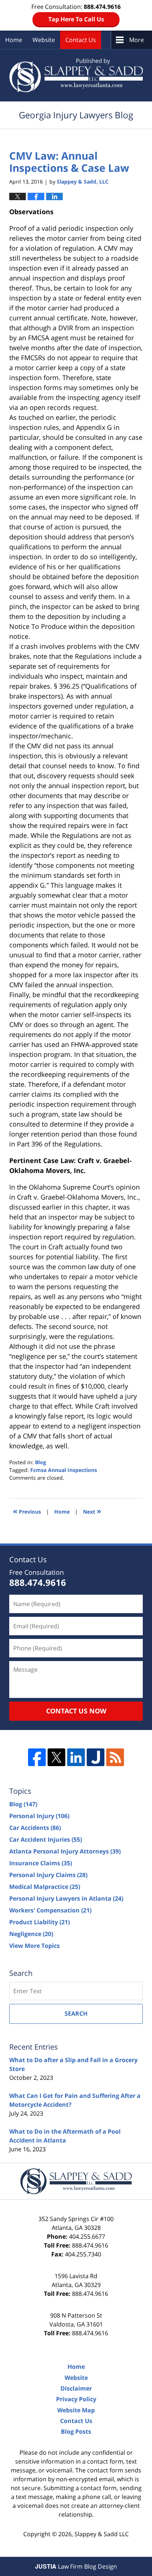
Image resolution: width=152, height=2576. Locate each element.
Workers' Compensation (50, 1910)
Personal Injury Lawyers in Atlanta (66, 1898)
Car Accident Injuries (46, 1839)
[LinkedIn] (76, 1757)
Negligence (31, 1934)
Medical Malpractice (45, 1887)
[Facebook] (37, 1757)
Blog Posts (76, 2431)
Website (44, 40)
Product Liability (39, 1922)
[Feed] (115, 1757)
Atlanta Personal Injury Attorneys (65, 1851)
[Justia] (96, 1757)
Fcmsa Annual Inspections (64, 1470)
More (137, 40)
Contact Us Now (76, 1711)
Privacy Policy (76, 2399)
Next (92, 1511)
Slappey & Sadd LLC (102, 2534)
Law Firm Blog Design (76, 2566)
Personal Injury (39, 1816)
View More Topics (34, 1946)
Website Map (76, 2410)
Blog (41, 1462)
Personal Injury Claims (48, 1875)
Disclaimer (76, 2388)
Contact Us (81, 40)
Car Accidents (35, 1828)
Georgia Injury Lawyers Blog (76, 75)
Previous (27, 1511)
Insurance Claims (41, 1863)
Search (76, 2013)
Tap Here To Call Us (76, 19)
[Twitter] (56, 1757)
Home (14, 40)
